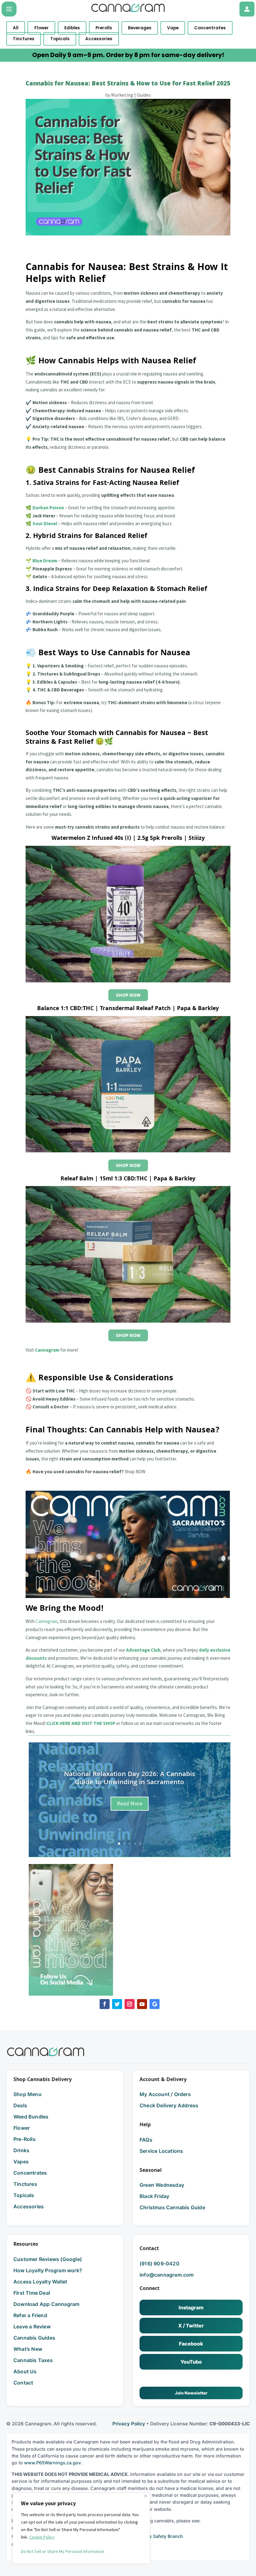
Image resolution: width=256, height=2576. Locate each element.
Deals (20, 2105)
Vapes (21, 2162)
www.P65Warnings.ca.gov (52, 2463)
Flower (42, 28)
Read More (130, 1803)
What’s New (28, 2349)
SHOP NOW (128, 995)
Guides (144, 95)
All (16, 28)
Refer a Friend (30, 2315)
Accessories (99, 39)
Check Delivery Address (169, 2105)
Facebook (191, 2344)
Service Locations (161, 2151)
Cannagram (47, 1621)
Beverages (140, 28)
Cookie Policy (42, 2537)
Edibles (72, 28)
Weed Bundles (31, 2117)
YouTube (191, 2362)
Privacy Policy (129, 2424)
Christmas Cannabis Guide (172, 2207)
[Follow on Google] (155, 2004)
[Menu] (9, 9)
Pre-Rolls (25, 2139)
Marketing (122, 95)
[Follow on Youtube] (142, 2004)
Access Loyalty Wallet (40, 2282)
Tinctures (24, 39)
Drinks (21, 2150)
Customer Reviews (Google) (48, 2259)
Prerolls (104, 28)
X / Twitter (191, 2326)
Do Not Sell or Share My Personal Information (63, 2551)
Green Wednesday (162, 2185)
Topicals (60, 39)
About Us (25, 2371)
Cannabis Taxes (33, 2360)
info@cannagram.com (167, 2275)
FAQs (146, 2140)
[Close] (146, 2496)
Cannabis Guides (34, 2338)
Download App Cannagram (46, 2304)
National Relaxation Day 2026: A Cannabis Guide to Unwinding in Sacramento (130, 1779)
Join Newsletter (191, 2393)
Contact (23, 2383)
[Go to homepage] (46, 2052)
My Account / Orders (165, 2094)
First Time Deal (32, 2293)
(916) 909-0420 (160, 2264)
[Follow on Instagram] (130, 2004)
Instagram (191, 2307)
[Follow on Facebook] (105, 2004)
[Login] (247, 9)
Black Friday (154, 2196)
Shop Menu (27, 2094)
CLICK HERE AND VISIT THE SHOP (81, 1723)
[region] (81, 2528)
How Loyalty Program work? (48, 2270)
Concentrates (210, 28)
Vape (173, 28)
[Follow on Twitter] (117, 2004)
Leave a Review (32, 2327)
